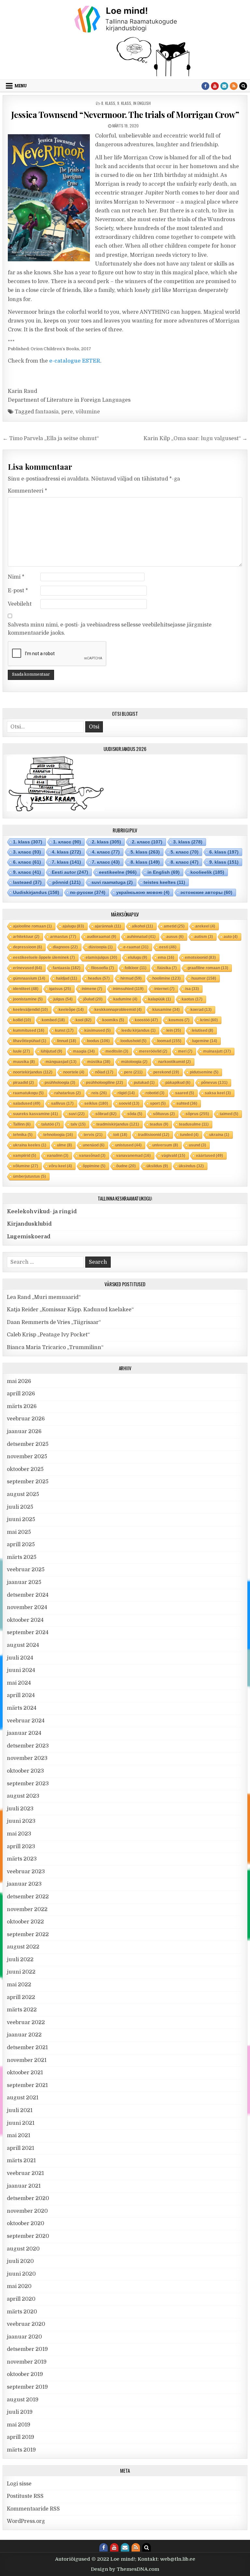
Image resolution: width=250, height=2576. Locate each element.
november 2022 (27, 1909)
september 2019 (27, 2387)
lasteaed (27, 882)
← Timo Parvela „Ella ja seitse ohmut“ (51, 439)
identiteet (26, 989)
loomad (169, 1041)
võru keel (60, 1166)
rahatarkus (68, 1093)
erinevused (28, 968)
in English (142, 103)
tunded (189, 1135)
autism (204, 937)
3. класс (27, 852)
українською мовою (143, 892)
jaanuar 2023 (24, 1884)
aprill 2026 (21, 1394)
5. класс (185, 852)
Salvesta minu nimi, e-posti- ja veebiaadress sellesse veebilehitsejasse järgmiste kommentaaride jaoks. (110, 629)
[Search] (243, 86)
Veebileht (20, 604)
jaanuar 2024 (24, 1733)
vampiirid (25, 1156)
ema (166, 957)
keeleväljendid (30, 1010)
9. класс (27, 872)
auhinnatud (141, 937)
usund (197, 1145)
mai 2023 (19, 1834)
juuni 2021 (21, 2123)
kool (83, 1020)
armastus (63, 937)
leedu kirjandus (139, 1030)
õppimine (94, 1166)
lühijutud (51, 1051)
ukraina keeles (30, 1145)
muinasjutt (217, 1051)
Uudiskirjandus (36, 892)
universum (165, 1145)
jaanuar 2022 (24, 2035)
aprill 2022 (21, 1997)
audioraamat (102, 937)
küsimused (97, 1030)
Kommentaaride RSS (33, 2509)
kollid (22, 1020)
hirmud (131, 978)
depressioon (28, 947)
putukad (144, 1083)
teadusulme (194, 1124)
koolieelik (207, 872)
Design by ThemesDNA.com (125, 2569)
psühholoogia (60, 1083)
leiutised (202, 1030)
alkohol (142, 926)
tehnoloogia (58, 1135)
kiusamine (166, 1010)
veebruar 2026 (26, 1419)
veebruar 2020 (26, 2324)
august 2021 (23, 2098)
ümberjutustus (29, 1176)
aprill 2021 (21, 2148)
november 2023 (27, 1758)
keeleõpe (71, 1010)
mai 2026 (19, 1381)
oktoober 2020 (26, 2223)
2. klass (106, 842)
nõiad (104, 1072)
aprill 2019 (21, 2437)
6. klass (224, 852)
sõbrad (106, 1114)
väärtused (209, 1156)
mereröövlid (153, 1051)
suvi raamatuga (112, 882)
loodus (98, 1041)
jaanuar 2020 (24, 2337)
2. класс (147, 842)
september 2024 (28, 1633)
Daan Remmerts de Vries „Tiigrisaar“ (54, 1322)
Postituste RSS (25, 2496)
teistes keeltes (164, 882)
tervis (93, 1135)
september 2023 (28, 1784)
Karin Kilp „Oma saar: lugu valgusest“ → (195, 439)
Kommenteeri (28, 491)
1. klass (28, 842)
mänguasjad (61, 1062)
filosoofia (103, 968)
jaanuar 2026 (24, 1432)
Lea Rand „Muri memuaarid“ (44, 1297)
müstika (99, 1062)
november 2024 (27, 1607)
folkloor (136, 968)
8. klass (108, 103)
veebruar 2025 (26, 1570)
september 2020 (28, 2236)
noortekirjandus (33, 1072)
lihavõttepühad (30, 1041)
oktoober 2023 (25, 1771)
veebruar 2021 (25, 2173)
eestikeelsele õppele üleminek (44, 957)
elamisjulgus (101, 957)
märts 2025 (22, 1557)
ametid (174, 926)
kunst (64, 1030)
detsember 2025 (28, 1444)
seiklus (96, 1103)
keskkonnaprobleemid (118, 1010)
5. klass (145, 852)
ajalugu (73, 926)
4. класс (106, 852)
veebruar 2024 (26, 1721)
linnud (67, 1041)
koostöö (146, 1020)
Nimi (16, 577)
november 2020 (27, 2211)
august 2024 (23, 1645)
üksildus (157, 1166)
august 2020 (23, 2249)
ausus (175, 937)
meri (185, 1051)
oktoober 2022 (25, 1922)
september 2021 (27, 2085)
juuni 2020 (21, 2274)
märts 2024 (22, 1708)
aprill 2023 (21, 1847)
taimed (229, 1114)
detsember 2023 (28, 1746)
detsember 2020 (28, 2198)
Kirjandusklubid (29, 1224)
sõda (135, 1114)
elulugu (138, 957)
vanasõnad (92, 1156)
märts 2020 (22, 2312)
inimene (92, 989)
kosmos (179, 1020)
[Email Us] (224, 86)
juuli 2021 (20, 2110)
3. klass (188, 842)
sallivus (62, 1103)
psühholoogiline (104, 1083)
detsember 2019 (27, 2349)
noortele (74, 1072)
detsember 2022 (28, 1897)
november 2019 (27, 2362)
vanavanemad (133, 1156)
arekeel (205, 926)
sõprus (197, 1114)
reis (99, 1093)
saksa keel (218, 1093)
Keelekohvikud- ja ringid (42, 1212)
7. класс (106, 862)
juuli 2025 (20, 1507)
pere (67, 412)
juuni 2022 (21, 1972)
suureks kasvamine (35, 1114)
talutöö (51, 1124)
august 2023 (23, 1796)
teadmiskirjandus (118, 1124)
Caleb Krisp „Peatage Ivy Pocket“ (48, 1335)
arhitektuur (26, 937)
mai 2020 (19, 2286)
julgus (63, 999)
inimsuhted (128, 989)
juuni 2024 (21, 1670)
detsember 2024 (28, 1595)
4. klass (66, 852)
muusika (24, 1062)
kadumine (125, 999)
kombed (53, 1020)
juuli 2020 (20, 2261)
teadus (159, 1124)
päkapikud (178, 1083)
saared (185, 1093)
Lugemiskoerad (29, 1237)
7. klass (66, 862)
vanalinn (58, 1156)
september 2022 (28, 1935)
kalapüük (160, 999)
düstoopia (101, 947)
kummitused (29, 1030)
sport (158, 1103)
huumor (204, 978)
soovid (129, 1103)
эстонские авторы (206, 892)
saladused (27, 1103)
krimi (209, 1020)
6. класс (27, 862)
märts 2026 (22, 1406)
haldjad (67, 978)
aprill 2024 (21, 1695)
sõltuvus (164, 1114)
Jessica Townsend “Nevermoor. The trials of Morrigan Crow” (125, 115)
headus (99, 978)
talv (78, 1124)
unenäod (94, 1145)
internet (164, 989)
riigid (126, 1093)
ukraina (219, 1135)
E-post (18, 591)
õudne (126, 1166)
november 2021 (27, 2060)
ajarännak (108, 926)
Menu (21, 86)
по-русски (88, 892)
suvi (77, 1114)
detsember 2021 (27, 2048)
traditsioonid (154, 1135)
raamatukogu (28, 1093)
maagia (84, 1051)
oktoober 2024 (25, 1620)
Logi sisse (19, 2484)
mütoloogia (134, 1062)
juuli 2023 (20, 1809)
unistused (128, 1145)
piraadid (23, 1083)
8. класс (185, 862)
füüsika (167, 968)
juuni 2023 (21, 1821)
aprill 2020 (21, 2299)
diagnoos (65, 947)
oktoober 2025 (25, 1469)
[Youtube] (215, 86)
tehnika (23, 1135)
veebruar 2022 (26, 2022)
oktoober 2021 (25, 2073)
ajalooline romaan (32, 926)
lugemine (205, 1041)
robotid (155, 1093)
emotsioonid (200, 957)
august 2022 (23, 1947)
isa (192, 989)
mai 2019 (19, 2425)
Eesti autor (70, 872)
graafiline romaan (208, 968)
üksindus (191, 1166)
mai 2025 (19, 1532)
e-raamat (136, 947)
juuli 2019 (20, 2412)
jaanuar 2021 (24, 2186)
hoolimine (167, 978)
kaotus (192, 999)
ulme (64, 1145)
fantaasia (47, 412)
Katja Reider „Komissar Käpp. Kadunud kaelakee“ (70, 1310)
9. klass (124, 103)
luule (21, 1051)
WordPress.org (26, 2521)
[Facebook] (205, 86)
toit (120, 1135)
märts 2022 (22, 2010)
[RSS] (234, 86)
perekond (166, 1072)
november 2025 (27, 1457)
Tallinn (22, 1124)
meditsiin (117, 1051)
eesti (168, 947)
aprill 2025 (21, 1545)
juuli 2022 (20, 1960)
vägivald (173, 1156)
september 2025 (28, 1482)
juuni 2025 (21, 1519)
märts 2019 (21, 2450)
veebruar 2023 (26, 1872)
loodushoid (133, 1041)
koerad (201, 1010)
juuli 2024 (20, 1658)
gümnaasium (29, 978)
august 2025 (23, 1494)
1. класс (67, 842)
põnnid (67, 882)
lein (174, 1030)
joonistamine (28, 999)
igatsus (60, 989)
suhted (187, 1103)
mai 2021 (19, 2136)
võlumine (88, 412)
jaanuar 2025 (24, 1582)
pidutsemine (204, 1072)
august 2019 (23, 2400)
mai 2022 (19, 1985)
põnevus (214, 1083)
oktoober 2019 (25, 2374)
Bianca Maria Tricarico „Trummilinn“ (55, 1347)
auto (231, 937)
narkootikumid (174, 1062)
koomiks (113, 1020)
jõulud (93, 999)
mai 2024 (19, 1683)
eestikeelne (118, 872)
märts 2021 (21, 2161)
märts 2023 (22, 1859)
